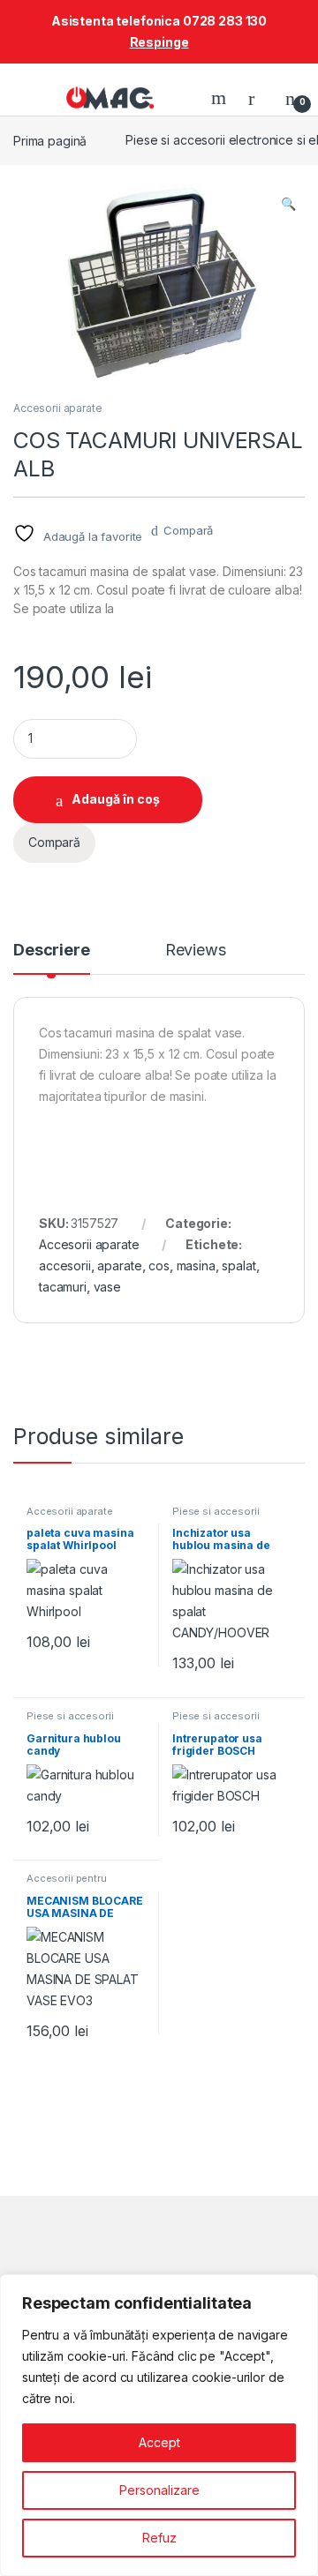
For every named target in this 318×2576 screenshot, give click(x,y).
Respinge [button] (159, 42)
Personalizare (159, 2490)
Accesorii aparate (58, 408)
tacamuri (63, 1287)
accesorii (65, 1266)
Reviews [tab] (196, 951)
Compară (188, 530)
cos (159, 1266)
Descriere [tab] (52, 951)
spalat (238, 1266)
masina (196, 1266)
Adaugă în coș (116, 799)
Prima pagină (50, 140)
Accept (159, 2442)
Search (221, 98)
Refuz (159, 2538)
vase (107, 1287)
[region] (159, 2425)
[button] (288, 204)
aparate (119, 1266)
